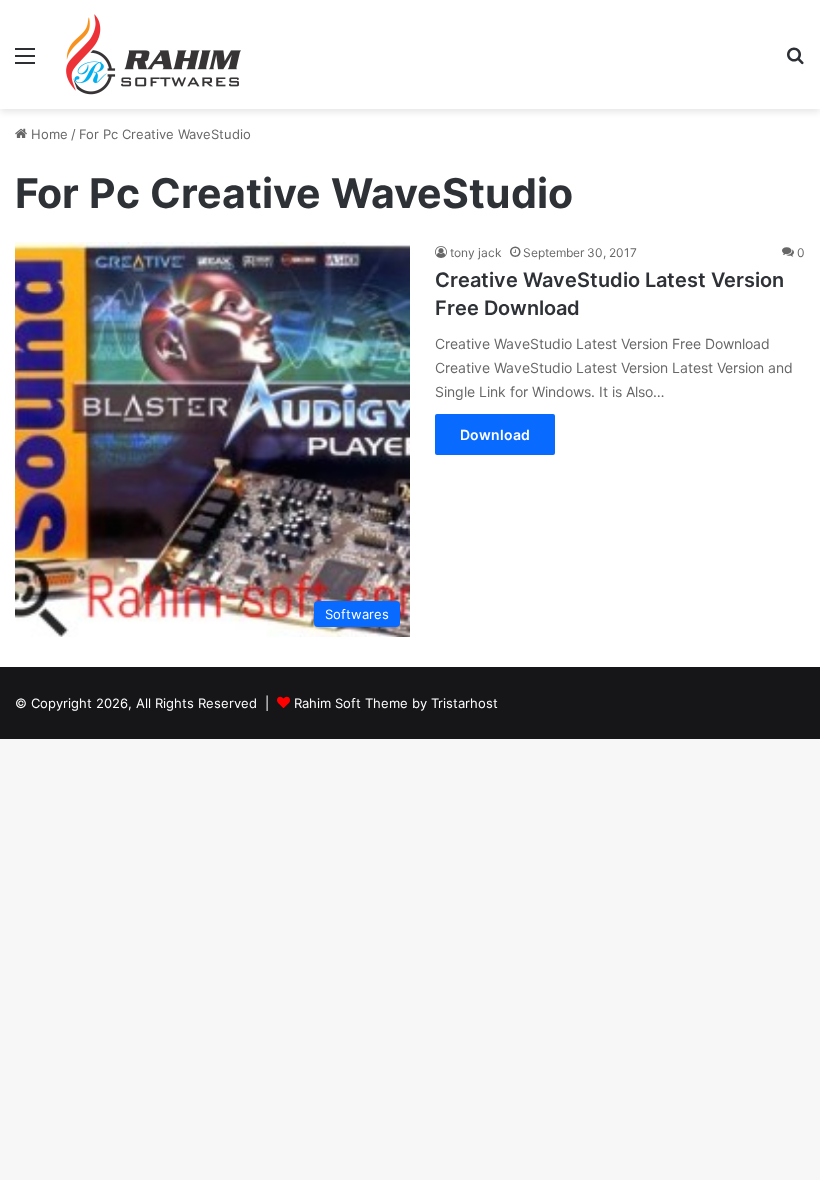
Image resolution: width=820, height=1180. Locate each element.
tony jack (476, 252)
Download (495, 434)
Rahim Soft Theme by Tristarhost (396, 703)
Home (47, 134)
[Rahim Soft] (154, 54)
